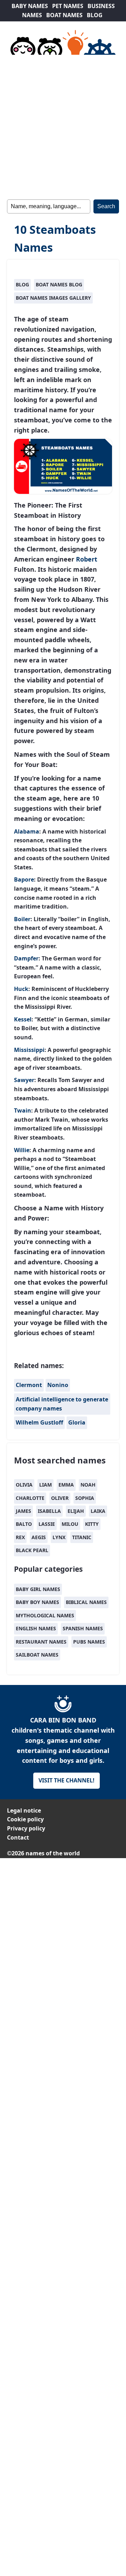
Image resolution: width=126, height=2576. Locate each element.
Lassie (47, 1524)
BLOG (95, 15)
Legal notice (24, 1810)
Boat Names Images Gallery (53, 298)
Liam (45, 1485)
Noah (88, 1485)
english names (36, 1628)
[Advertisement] (63, 126)
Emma (66, 1485)
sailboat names (37, 1655)
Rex (20, 1537)
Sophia (85, 1498)
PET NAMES (68, 6)
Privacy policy (26, 1828)
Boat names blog (59, 284)
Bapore (24, 879)
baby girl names (38, 1589)
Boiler (22, 919)
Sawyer (24, 1080)
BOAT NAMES (64, 15)
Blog (22, 284)
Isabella (49, 1511)
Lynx (59, 1537)
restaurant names (41, 1642)
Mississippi (29, 1050)
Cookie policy (25, 1819)
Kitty (92, 1524)
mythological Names (45, 1615)
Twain (23, 1110)
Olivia (24, 1485)
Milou (70, 1524)
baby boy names (37, 1602)
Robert (87, 559)
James (23, 1511)
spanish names (83, 1628)
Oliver (60, 1498)
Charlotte (30, 1498)
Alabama (27, 831)
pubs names (89, 1642)
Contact (18, 1837)
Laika (98, 1511)
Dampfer (26, 958)
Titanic (82, 1537)
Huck (21, 989)
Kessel (23, 1019)
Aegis (39, 1537)
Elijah (76, 1511)
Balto (24, 1524)
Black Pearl (32, 1550)
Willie (22, 1150)
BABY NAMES (30, 6)
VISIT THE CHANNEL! (66, 1780)
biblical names (86, 1602)
